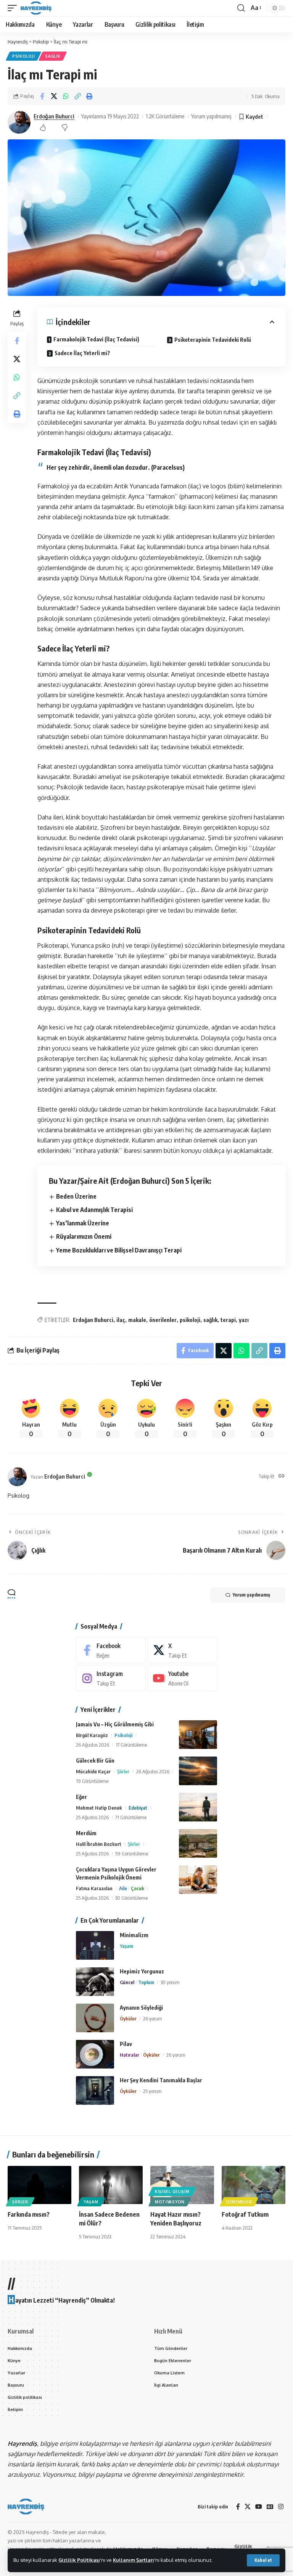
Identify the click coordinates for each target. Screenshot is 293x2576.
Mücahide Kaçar (93, 1771)
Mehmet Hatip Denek (99, 1808)
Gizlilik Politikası (79, 2560)
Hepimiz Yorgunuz (142, 1971)
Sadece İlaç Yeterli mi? (82, 353)
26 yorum (153, 2018)
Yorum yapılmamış (211, 116)
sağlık (210, 1320)
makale (137, 1320)
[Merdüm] (198, 1843)
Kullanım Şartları (134, 2560)
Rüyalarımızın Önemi (84, 1236)
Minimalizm (134, 1935)
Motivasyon (170, 2202)
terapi (228, 1320)
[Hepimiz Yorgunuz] (95, 1982)
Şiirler (123, 1771)
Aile (123, 1888)
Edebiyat (138, 1808)
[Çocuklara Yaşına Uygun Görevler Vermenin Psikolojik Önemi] (198, 1880)
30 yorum (170, 1982)
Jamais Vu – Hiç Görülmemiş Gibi (115, 1724)
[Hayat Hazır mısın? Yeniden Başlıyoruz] (182, 2185)
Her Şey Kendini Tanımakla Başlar (161, 2080)
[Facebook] (111, 1650)
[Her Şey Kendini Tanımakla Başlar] (95, 2090)
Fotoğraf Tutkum (245, 2214)
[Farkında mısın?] (39, 2185)
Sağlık (53, 56)
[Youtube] (183, 1678)
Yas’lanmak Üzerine (83, 1223)
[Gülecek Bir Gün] (198, 1771)
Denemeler (239, 2202)
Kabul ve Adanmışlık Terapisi (94, 1210)
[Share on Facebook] (42, 96)
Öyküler (128, 2018)
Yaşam (126, 1946)
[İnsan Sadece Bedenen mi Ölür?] (111, 2185)
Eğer (81, 1797)
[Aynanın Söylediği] (95, 2018)
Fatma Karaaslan (94, 1888)
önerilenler (163, 1320)
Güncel (127, 1982)
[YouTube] (259, 2507)
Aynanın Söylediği (141, 2008)
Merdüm (86, 1833)
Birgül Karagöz (92, 1735)
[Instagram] (111, 1678)
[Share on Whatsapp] (66, 96)
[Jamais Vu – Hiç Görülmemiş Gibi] (198, 1735)
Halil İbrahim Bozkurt (99, 1844)
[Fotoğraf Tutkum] (254, 2185)
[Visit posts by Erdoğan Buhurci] (19, 122)
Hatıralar (130, 2055)
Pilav (126, 2044)
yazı (244, 1320)
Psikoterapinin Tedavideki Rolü (213, 340)
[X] (183, 1650)
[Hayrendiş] (36, 8)
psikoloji (190, 1320)
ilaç (121, 1320)
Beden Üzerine (76, 1196)
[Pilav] (95, 2054)
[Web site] (282, 1476)
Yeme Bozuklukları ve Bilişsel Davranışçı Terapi (119, 1250)
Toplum (146, 1982)
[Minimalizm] (95, 1945)
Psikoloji (23, 56)
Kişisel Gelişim (172, 2191)
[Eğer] (198, 1807)
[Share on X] (54, 96)
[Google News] (270, 2507)
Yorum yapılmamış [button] (251, 1595)
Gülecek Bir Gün (95, 1761)
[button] (263, 2560)
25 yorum (152, 2091)
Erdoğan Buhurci (54, 116)
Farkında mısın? (29, 2214)
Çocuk (138, 1888)
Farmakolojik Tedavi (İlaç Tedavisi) (96, 339)
